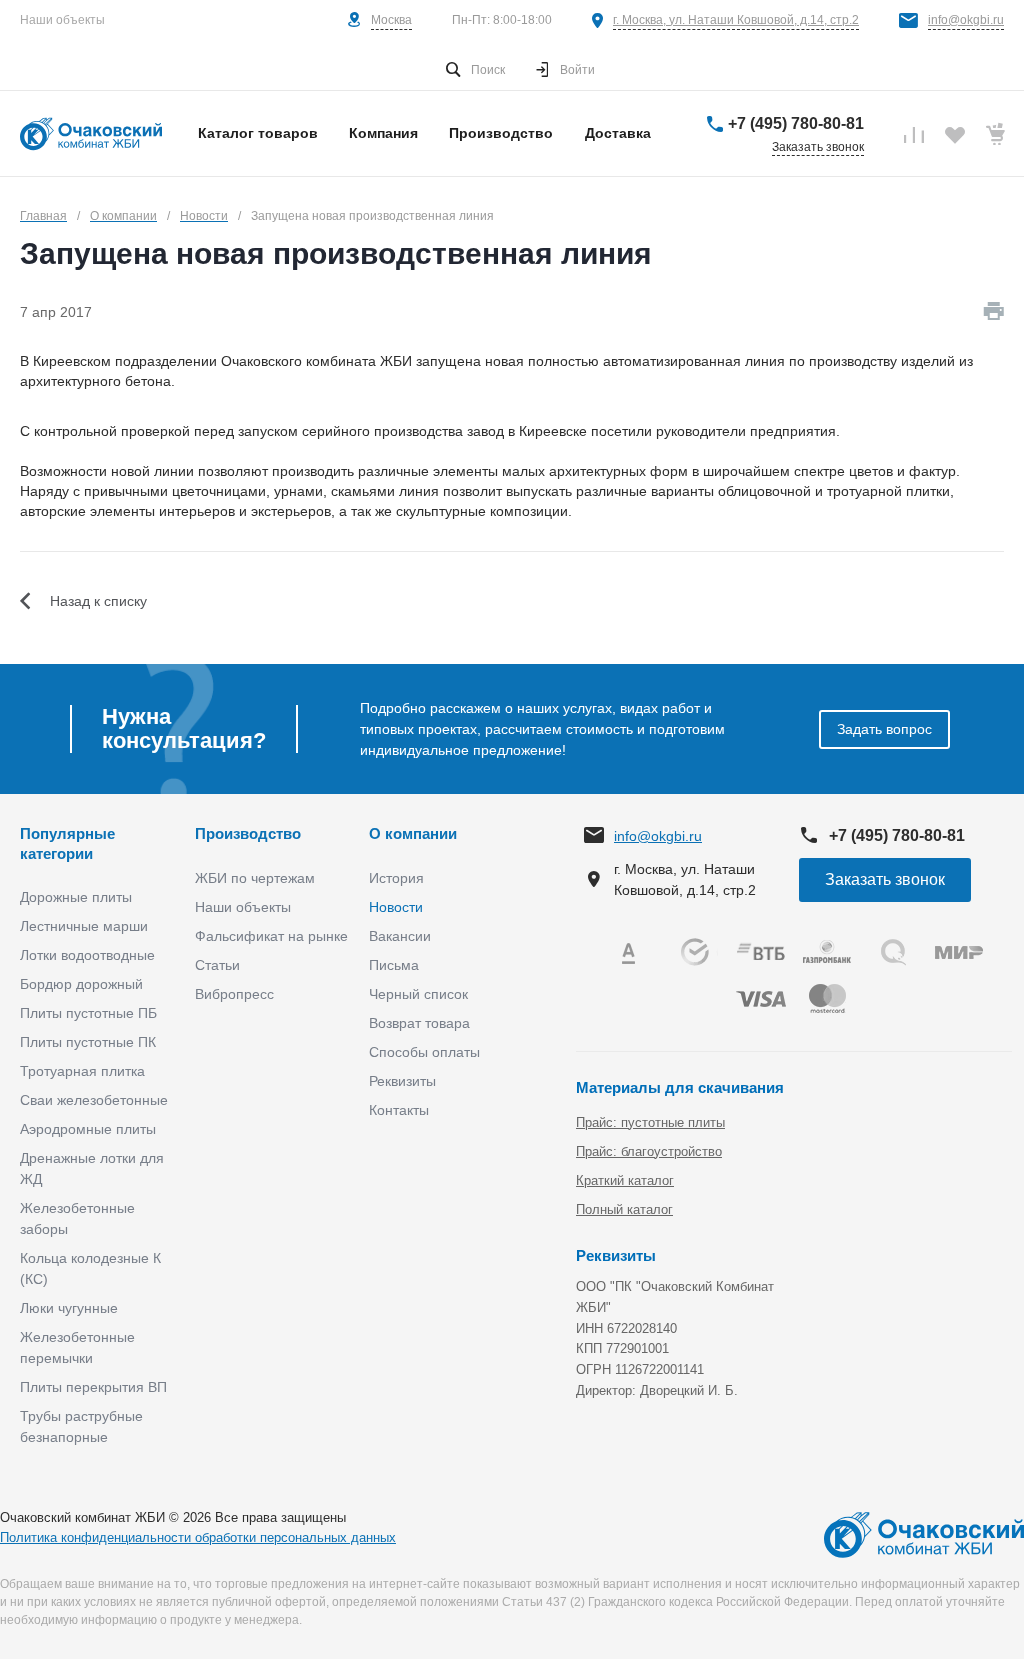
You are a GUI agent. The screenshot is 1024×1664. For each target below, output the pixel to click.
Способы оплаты (424, 1052)
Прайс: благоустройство (649, 1151)
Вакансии (400, 936)
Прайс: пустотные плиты (650, 1122)
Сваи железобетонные (94, 1100)
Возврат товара (419, 1023)
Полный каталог (624, 1209)
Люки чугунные (69, 1308)
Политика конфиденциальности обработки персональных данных (198, 1537)
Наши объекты (62, 20)
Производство (248, 833)
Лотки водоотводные (87, 955)
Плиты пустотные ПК (88, 1042)
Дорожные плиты (76, 897)
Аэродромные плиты (88, 1129)
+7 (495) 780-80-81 (796, 123)
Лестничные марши (84, 926)
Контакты (399, 1110)
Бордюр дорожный (81, 984)
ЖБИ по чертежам (255, 878)
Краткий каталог (625, 1180)
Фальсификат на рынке (271, 936)
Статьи (217, 965)
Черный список (418, 994)
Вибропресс (234, 994)
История (396, 878)
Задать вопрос (884, 729)
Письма (394, 965)
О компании (413, 833)
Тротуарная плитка (82, 1071)
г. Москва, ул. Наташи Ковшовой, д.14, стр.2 (736, 20)
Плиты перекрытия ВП (93, 1387)
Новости (396, 907)
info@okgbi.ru (966, 20)
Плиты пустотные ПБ (88, 1013)
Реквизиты (402, 1081)
